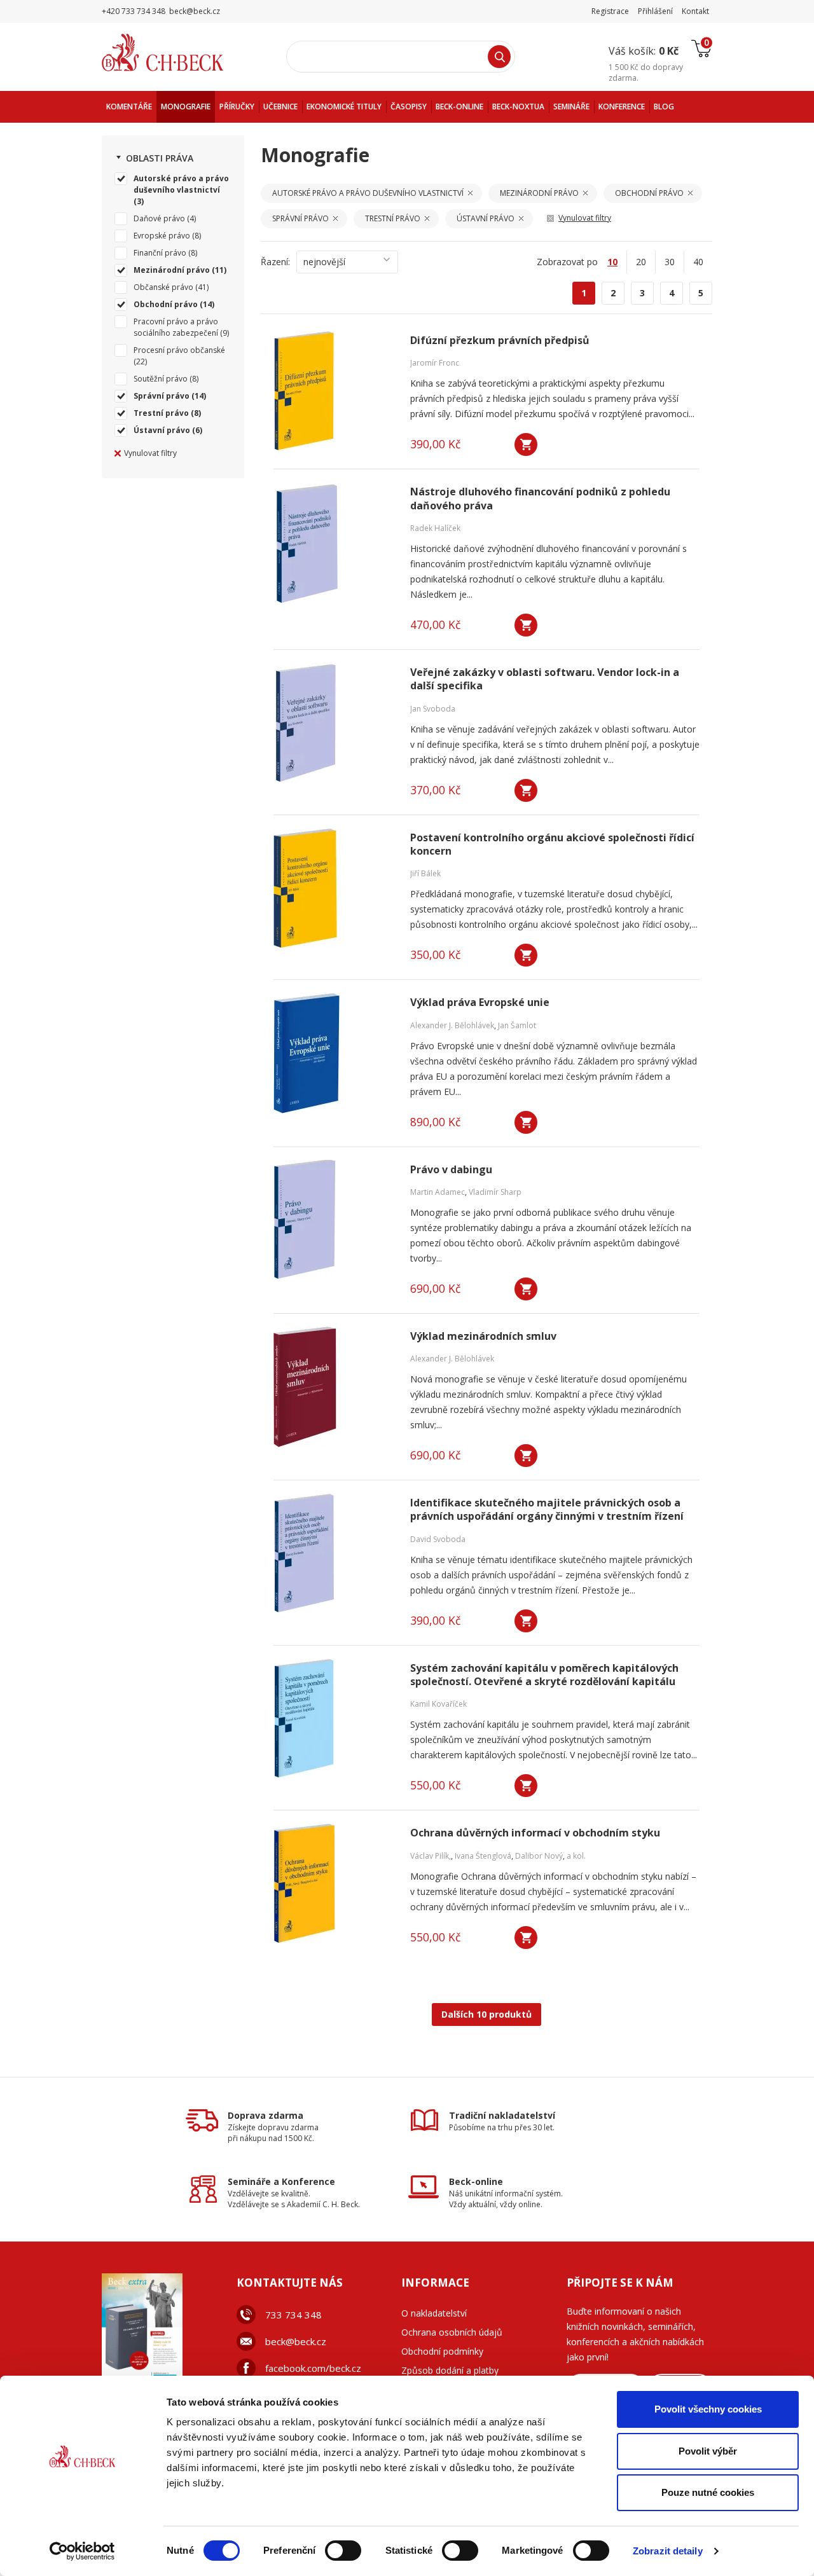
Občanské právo (163, 287)
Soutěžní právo (161, 379)
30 (670, 262)
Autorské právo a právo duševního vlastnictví (181, 184)
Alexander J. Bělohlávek (452, 1025)
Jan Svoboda (433, 709)
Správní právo (162, 396)
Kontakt (695, 11)
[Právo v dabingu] (334, 1220)
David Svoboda (438, 1539)
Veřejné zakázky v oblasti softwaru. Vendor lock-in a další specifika (545, 679)
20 (641, 262)
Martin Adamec (438, 1192)
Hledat (499, 57)
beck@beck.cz (296, 2341)
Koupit (526, 444)
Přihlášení (655, 11)
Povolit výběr (708, 2451)
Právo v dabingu (451, 1170)
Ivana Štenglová (483, 1856)
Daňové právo (159, 218)
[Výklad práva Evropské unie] (334, 1053)
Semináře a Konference (281, 2181)
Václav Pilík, (431, 1856)
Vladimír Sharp (495, 1192)
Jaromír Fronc (435, 363)
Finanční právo (160, 253)
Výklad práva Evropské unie (480, 1002)
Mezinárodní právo (172, 270)
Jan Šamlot (517, 1025)
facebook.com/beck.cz (313, 2368)
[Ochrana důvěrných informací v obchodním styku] (334, 1884)
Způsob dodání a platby (450, 2370)
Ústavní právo (162, 430)
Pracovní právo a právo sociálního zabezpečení (176, 327)
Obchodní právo (166, 304)
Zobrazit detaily (668, 2551)
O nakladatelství (434, 2313)
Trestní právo (161, 413)
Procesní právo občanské (179, 350)
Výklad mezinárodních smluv (483, 1336)
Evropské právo (162, 236)
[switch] (343, 2551)
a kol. (576, 1856)
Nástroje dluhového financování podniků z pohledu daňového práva (540, 499)
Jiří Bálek (425, 873)
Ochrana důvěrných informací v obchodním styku (535, 1833)
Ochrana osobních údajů (452, 2332)
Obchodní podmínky (442, 2351)
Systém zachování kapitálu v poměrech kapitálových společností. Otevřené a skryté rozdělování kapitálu (544, 1675)
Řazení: (275, 262)
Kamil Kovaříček (438, 1704)
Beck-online (476, 2181)
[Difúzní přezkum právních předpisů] (334, 391)
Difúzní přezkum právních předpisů (500, 341)
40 (698, 262)
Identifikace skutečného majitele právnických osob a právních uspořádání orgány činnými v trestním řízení (547, 1510)
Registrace (610, 11)
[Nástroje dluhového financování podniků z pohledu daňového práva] (334, 542)
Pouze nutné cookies (708, 2492)
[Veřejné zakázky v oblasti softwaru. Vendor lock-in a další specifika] (334, 723)
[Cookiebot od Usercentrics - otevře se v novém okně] (82, 2551)
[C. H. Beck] (180, 52)
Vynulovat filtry (150, 453)
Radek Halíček (435, 528)
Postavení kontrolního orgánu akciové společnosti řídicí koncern (552, 844)
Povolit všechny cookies (708, 2409)
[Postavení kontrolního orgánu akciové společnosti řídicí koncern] (334, 888)
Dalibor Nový (539, 1856)
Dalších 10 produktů (486, 2014)
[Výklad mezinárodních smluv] (334, 1387)
